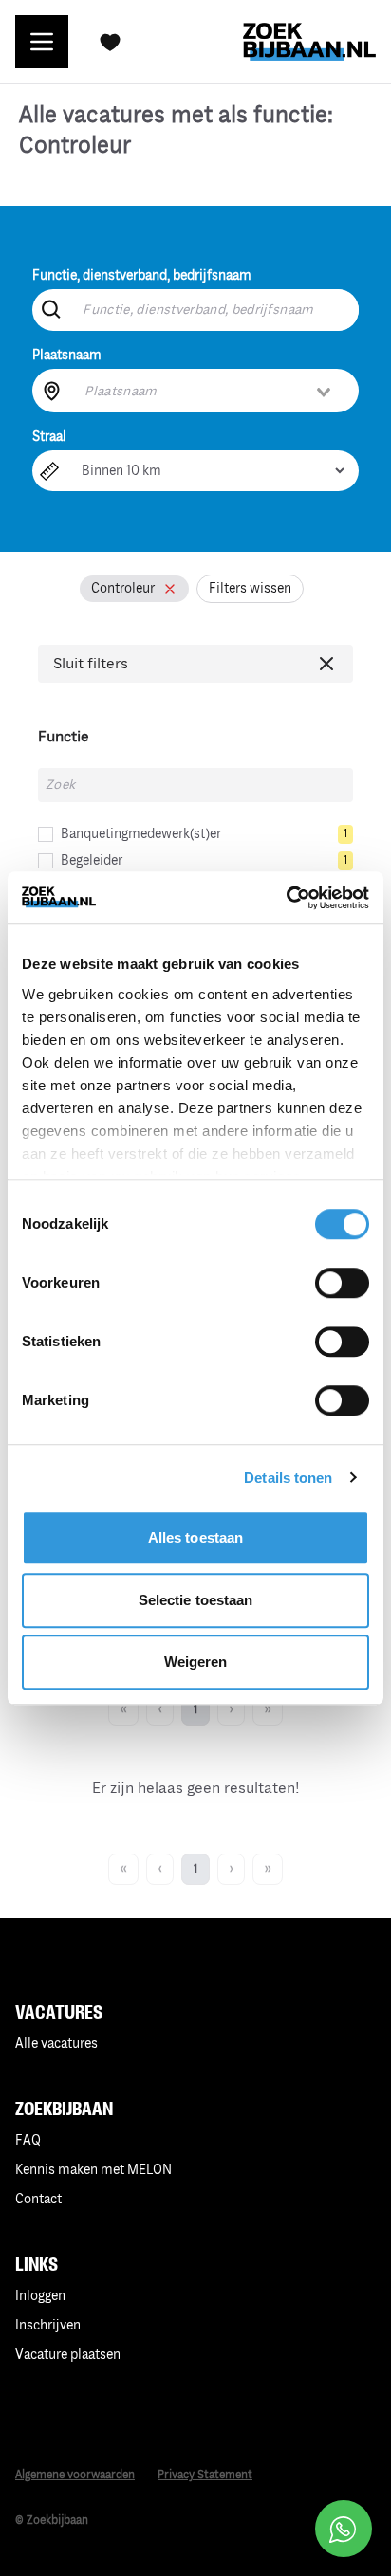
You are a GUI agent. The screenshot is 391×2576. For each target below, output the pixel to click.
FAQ (28, 2140)
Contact (38, 2199)
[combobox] (209, 391)
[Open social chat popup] (344, 2529)
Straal (49, 437)
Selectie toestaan (196, 1600)
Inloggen (40, 2296)
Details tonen (288, 1478)
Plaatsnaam (67, 355)
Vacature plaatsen (68, 2355)
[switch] (342, 1283)
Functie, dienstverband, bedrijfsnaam (142, 275)
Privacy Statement (205, 2475)
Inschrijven (48, 2325)
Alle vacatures (56, 2044)
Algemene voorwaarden (75, 2475)
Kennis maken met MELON (93, 2170)
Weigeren (196, 1662)
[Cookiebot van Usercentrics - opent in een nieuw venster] (286, 898)
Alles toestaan (195, 1537)
